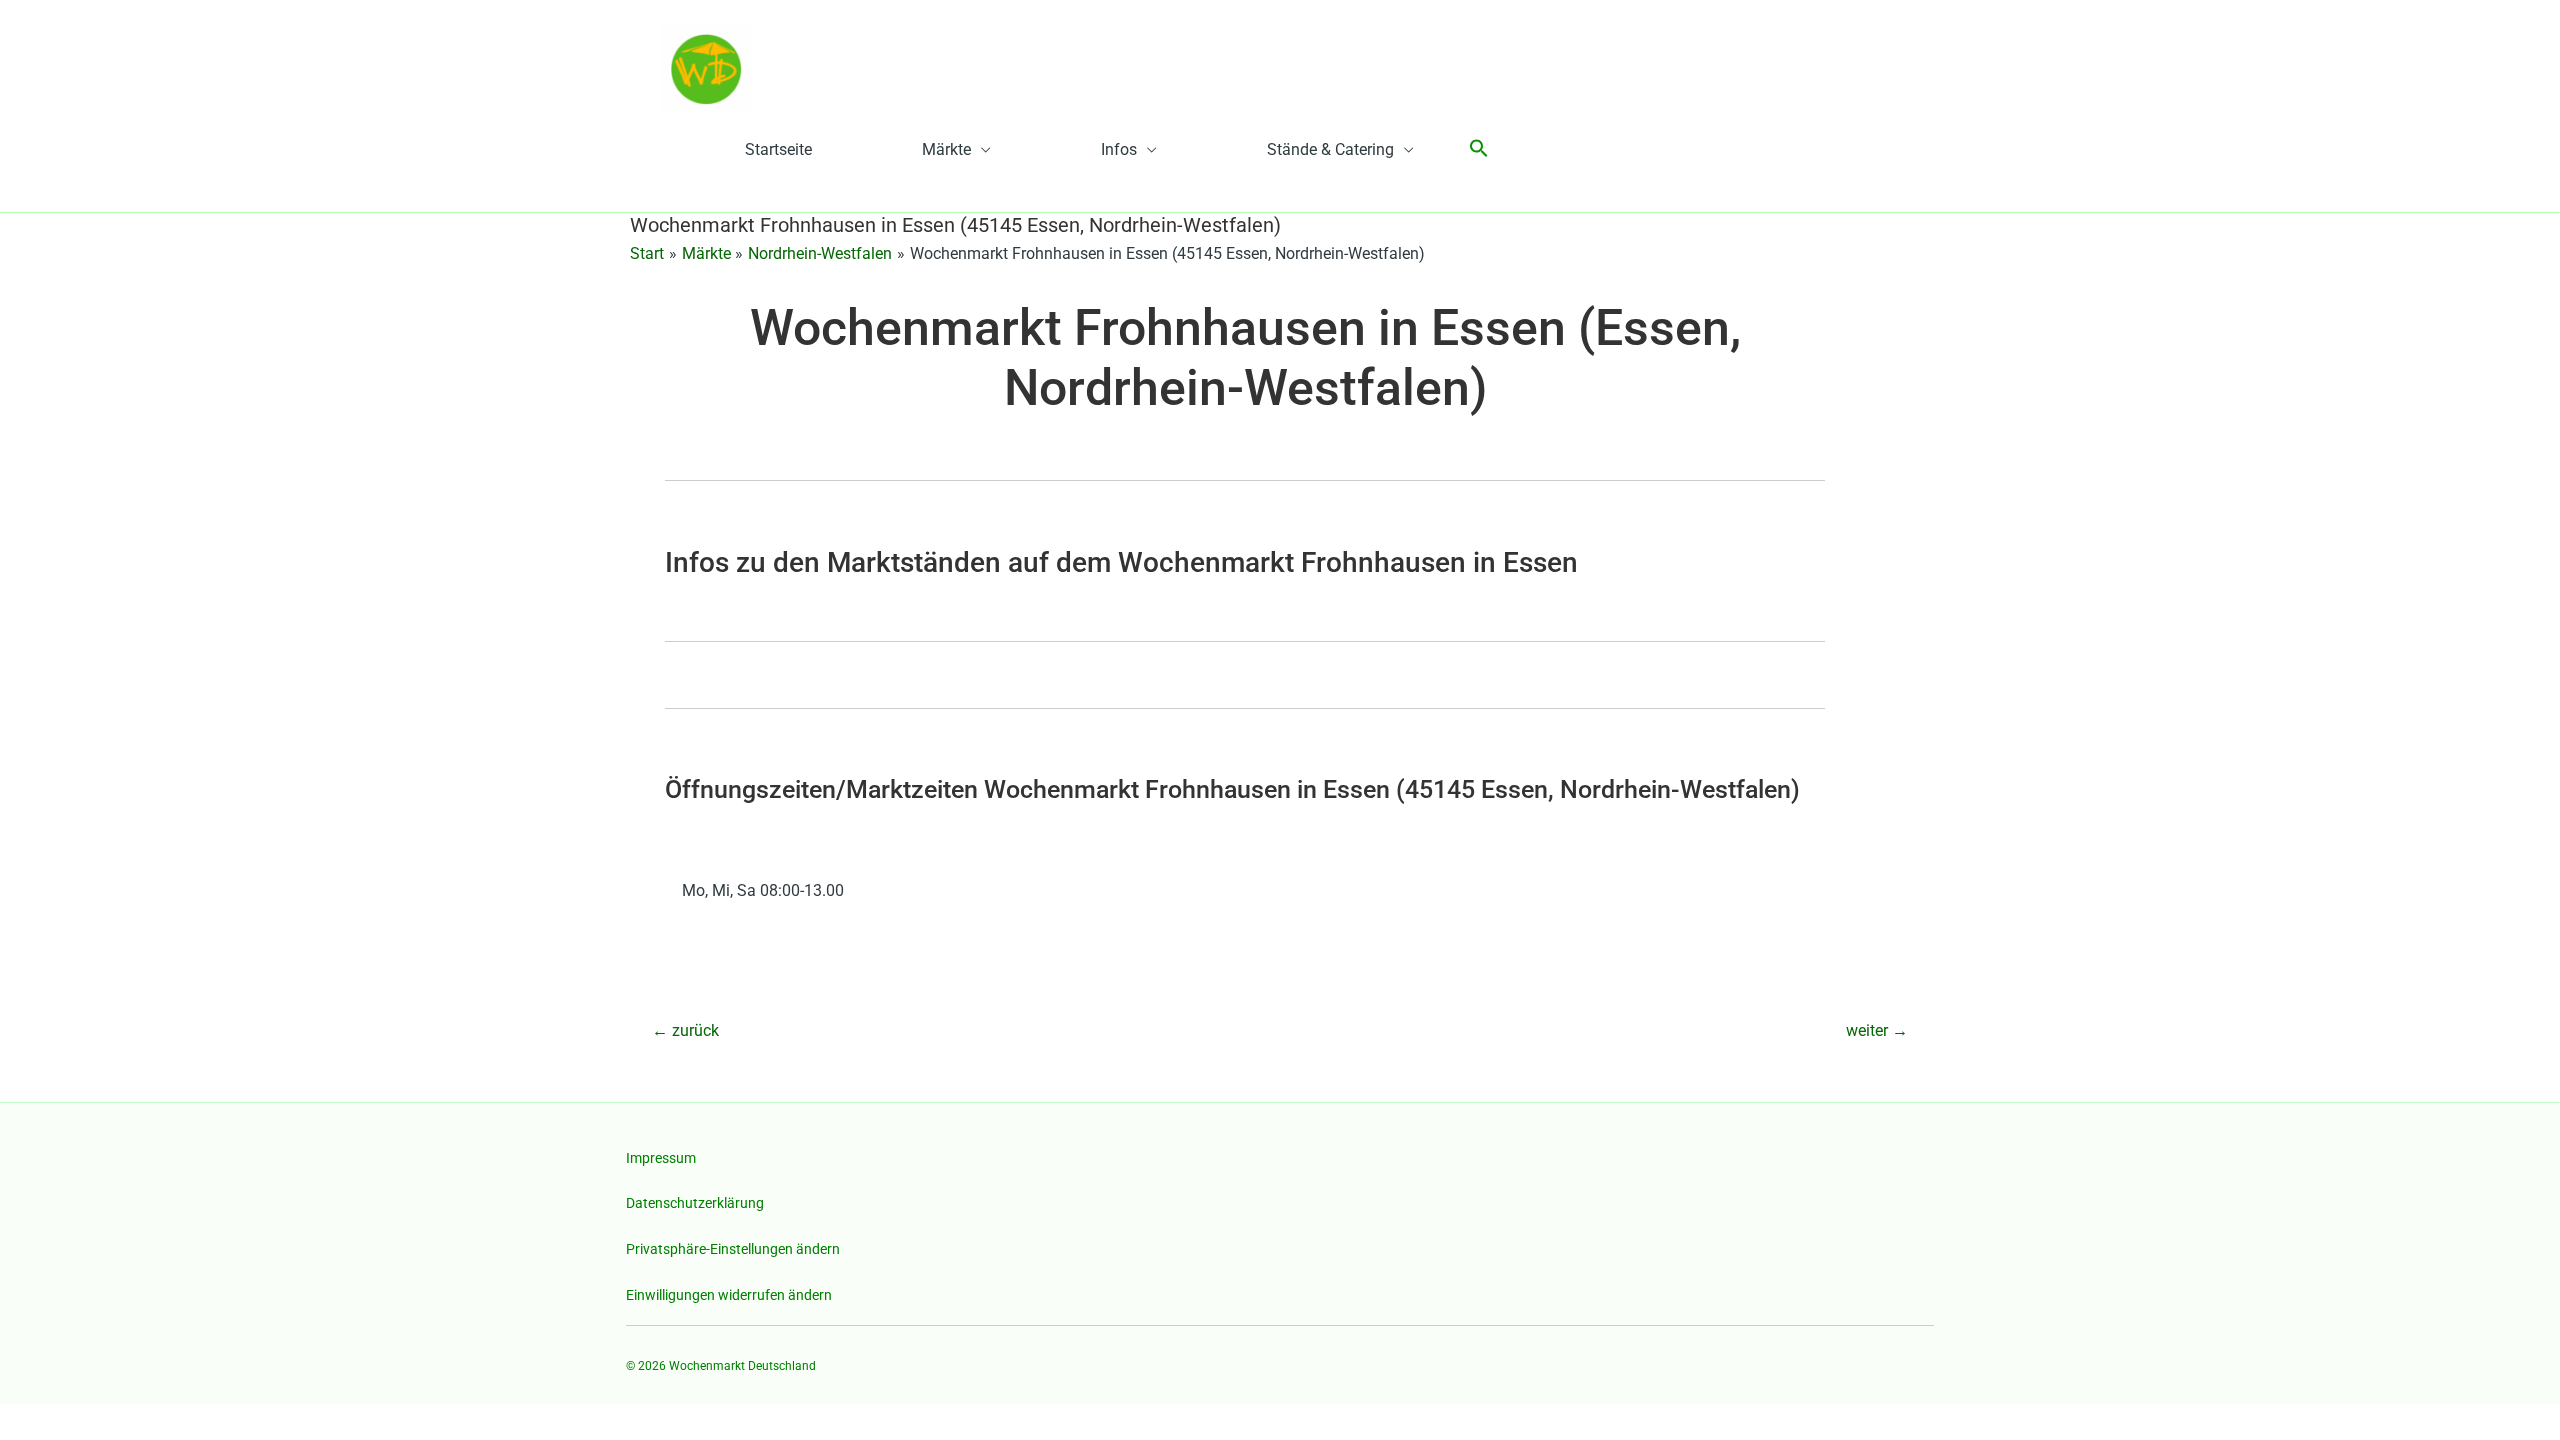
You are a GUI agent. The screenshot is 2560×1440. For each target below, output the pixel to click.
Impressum (661, 1158)
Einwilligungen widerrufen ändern (729, 1295)
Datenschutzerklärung (695, 1203)
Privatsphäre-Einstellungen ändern (733, 1249)
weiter (1877, 1030)
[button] (1479, 149)
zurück (685, 1030)
